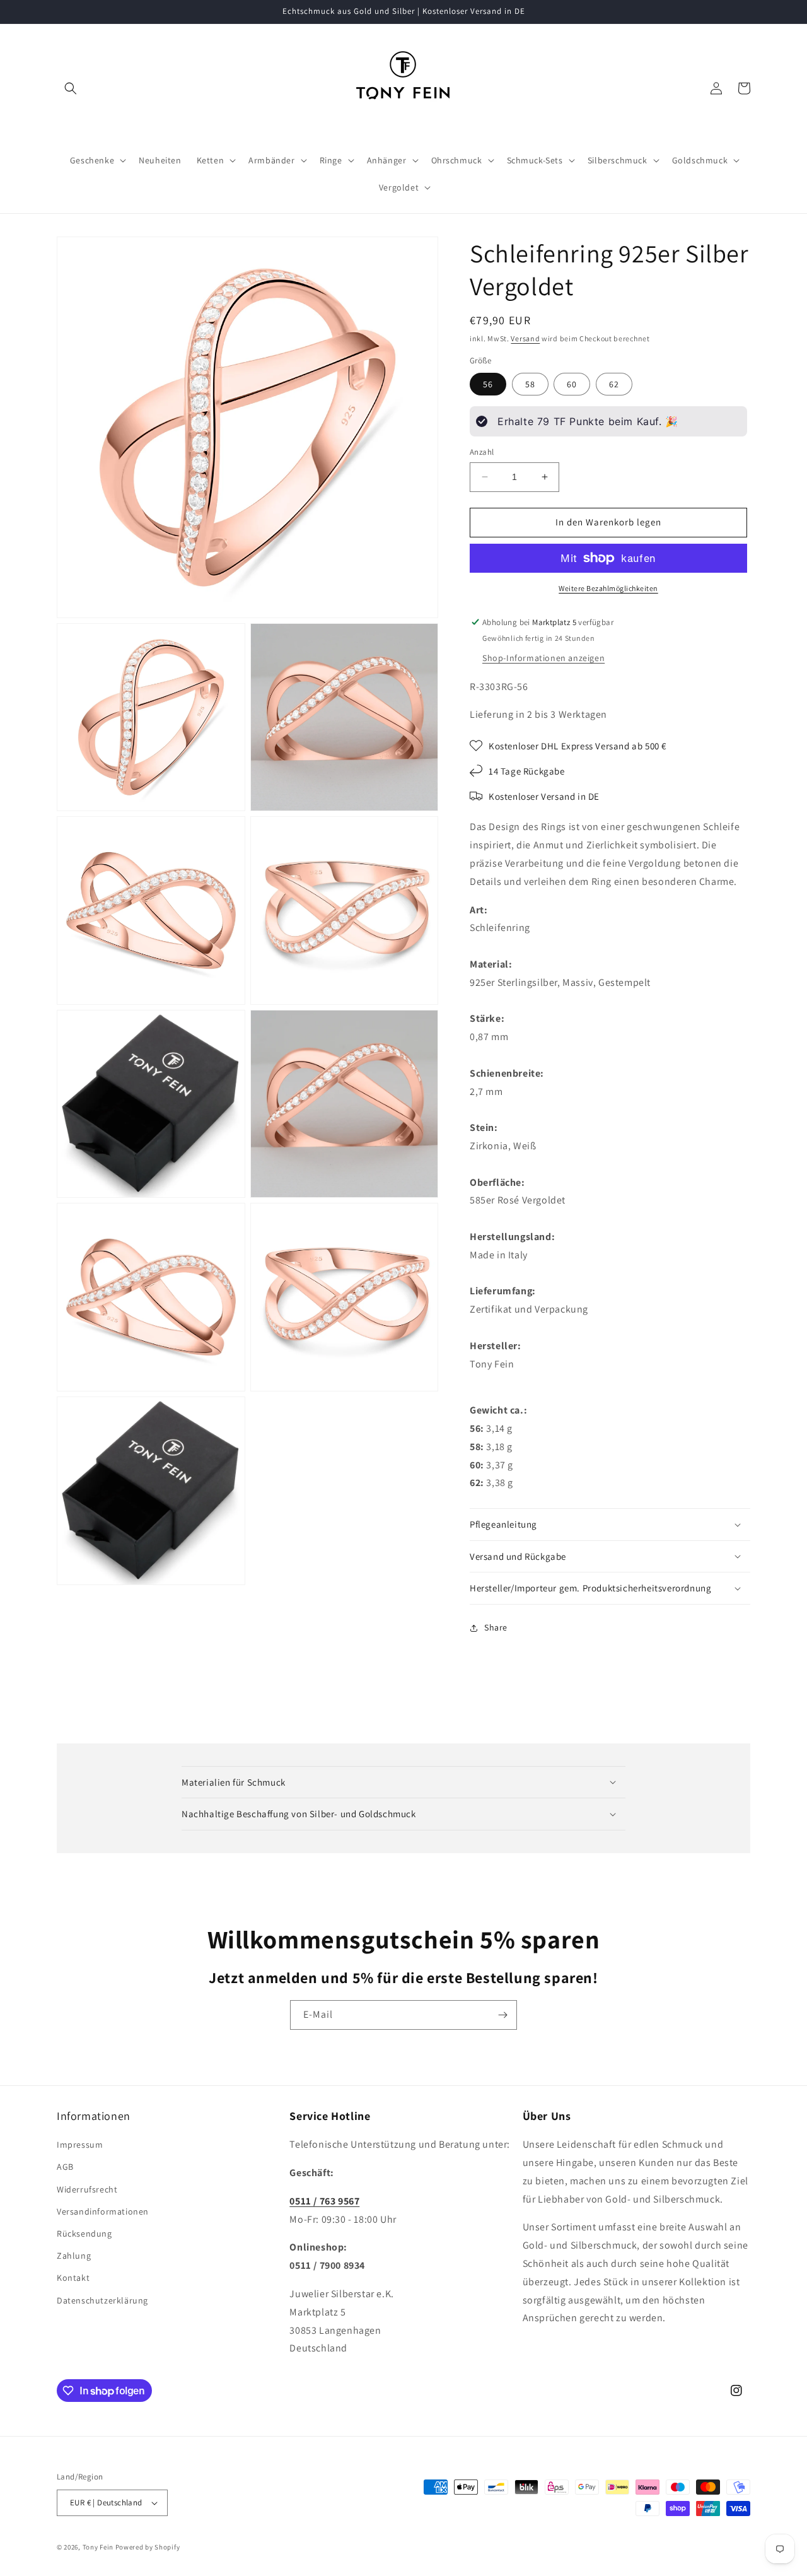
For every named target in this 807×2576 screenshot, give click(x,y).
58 (530, 384)
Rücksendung (84, 2234)
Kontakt (73, 2278)
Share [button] (496, 1627)
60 (572, 384)
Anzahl (482, 452)
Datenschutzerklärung (102, 2300)
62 (614, 384)
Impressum (80, 2145)
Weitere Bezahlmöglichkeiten (608, 588)
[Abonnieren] (502, 2015)
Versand (525, 338)
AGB (65, 2167)
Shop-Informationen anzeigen (543, 658)
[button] (71, 88)
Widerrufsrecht (87, 2189)
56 (488, 384)
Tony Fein (98, 2547)
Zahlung (74, 2256)
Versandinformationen (103, 2211)
